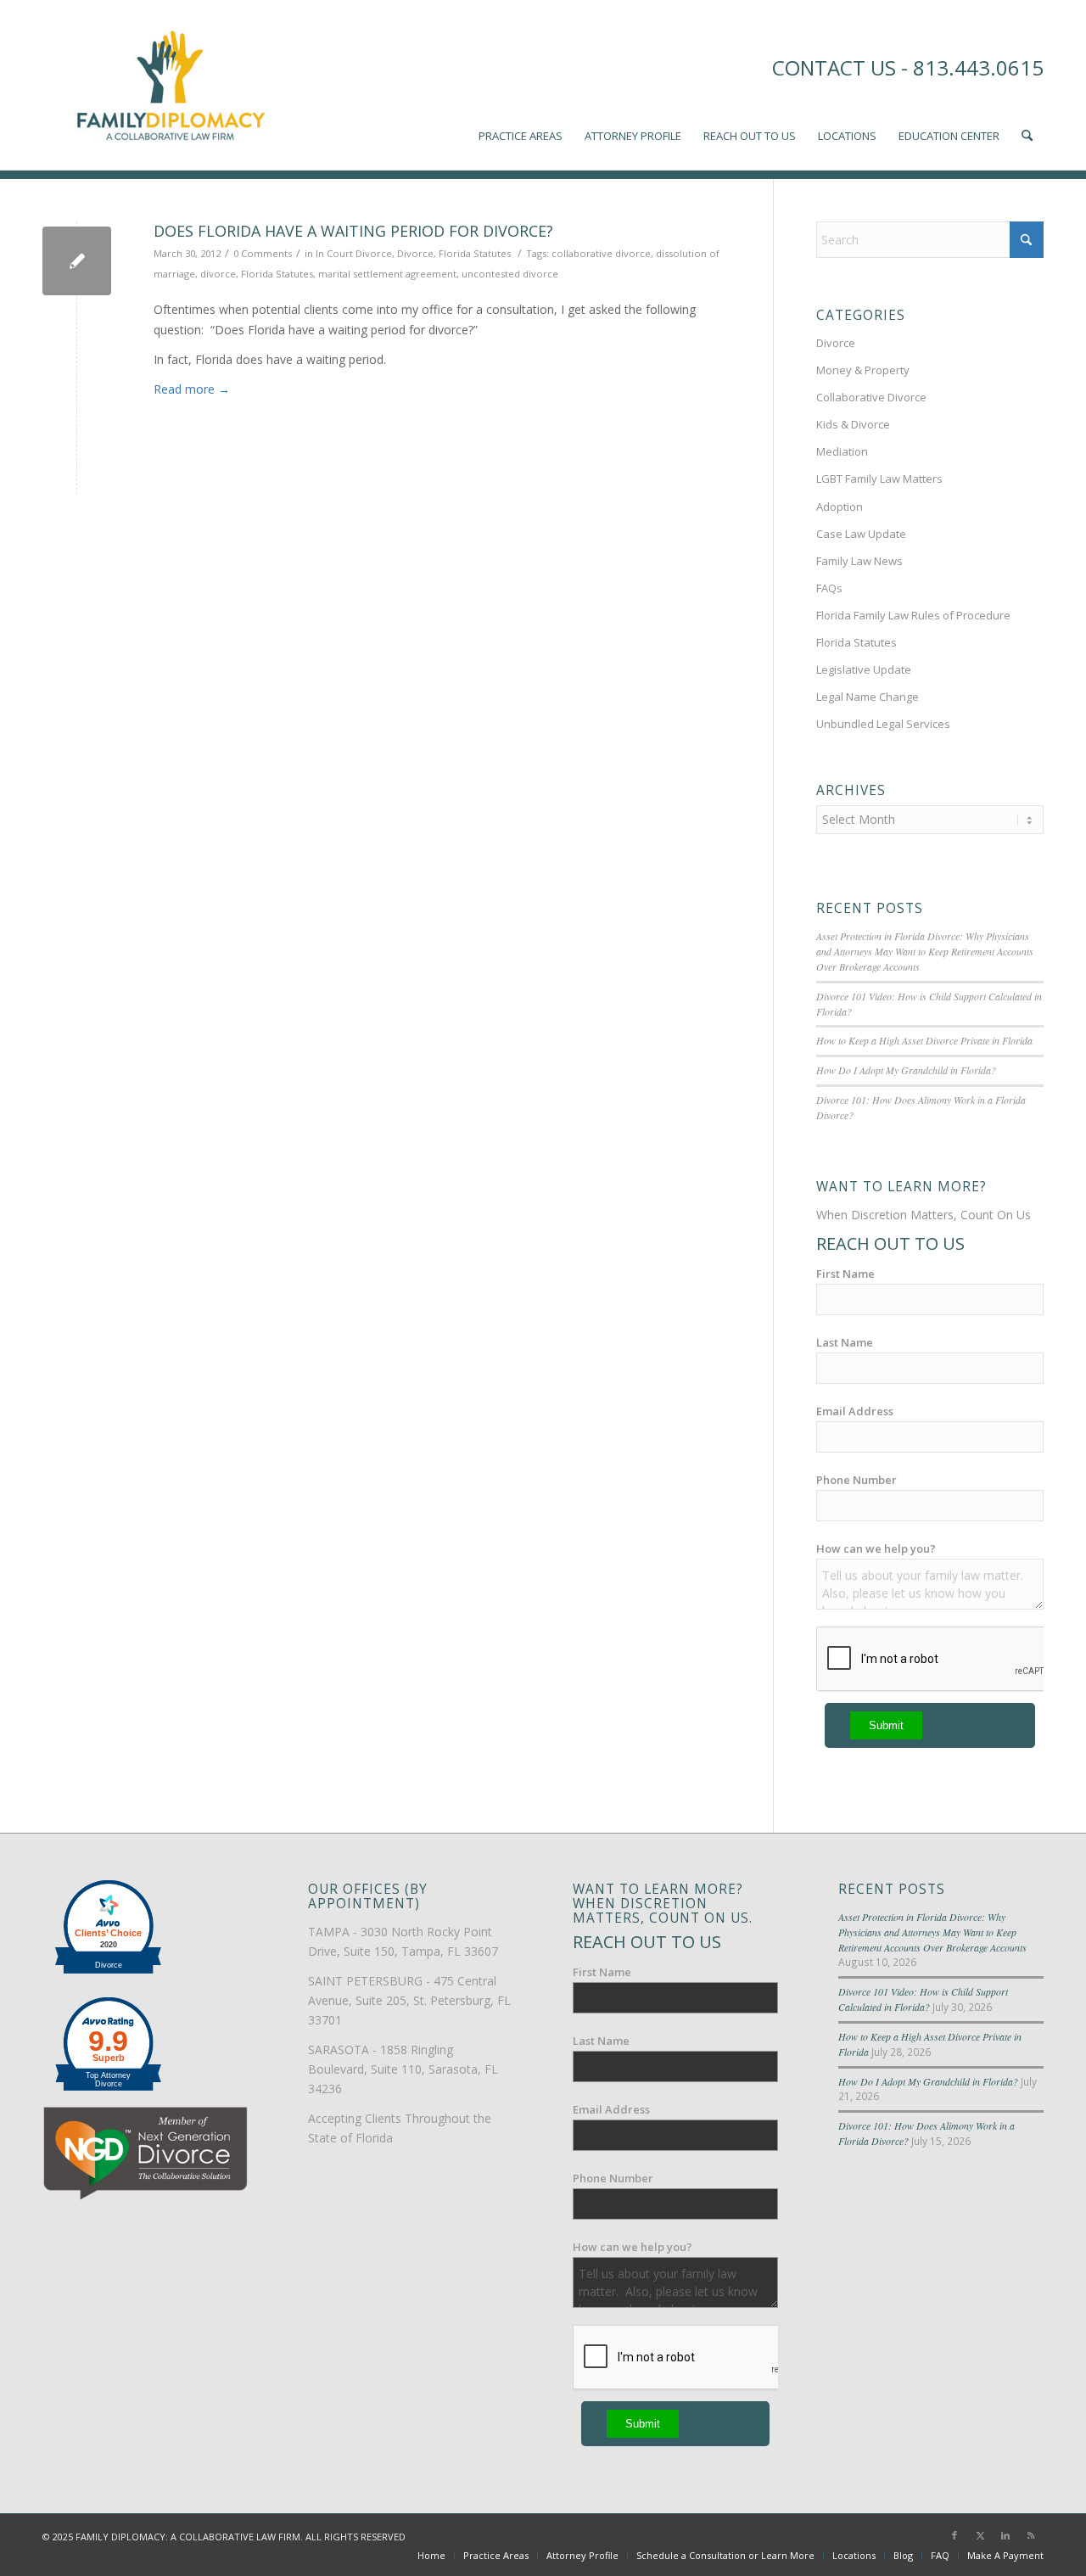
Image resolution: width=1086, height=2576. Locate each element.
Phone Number (856, 1480)
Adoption (840, 507)
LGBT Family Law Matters (879, 479)
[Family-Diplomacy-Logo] (170, 85)
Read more (192, 389)
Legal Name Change (868, 697)
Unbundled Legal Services (883, 724)
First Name (845, 1274)
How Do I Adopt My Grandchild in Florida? (906, 1070)
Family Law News (859, 561)
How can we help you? (876, 1548)
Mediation (842, 451)
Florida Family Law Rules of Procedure (913, 615)
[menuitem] (521, 85)
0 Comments (263, 253)
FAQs (829, 588)
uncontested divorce (510, 274)
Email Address (855, 1411)
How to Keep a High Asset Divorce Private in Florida (924, 1040)
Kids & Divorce (853, 424)
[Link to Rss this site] (1031, 2535)
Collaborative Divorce (871, 397)
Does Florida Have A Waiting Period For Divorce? (353, 231)
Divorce (415, 253)
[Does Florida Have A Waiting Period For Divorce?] (77, 261)
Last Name (845, 1342)
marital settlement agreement (387, 274)
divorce (218, 274)
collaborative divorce (601, 253)
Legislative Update (864, 669)
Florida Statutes (475, 253)
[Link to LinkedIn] (1005, 2535)
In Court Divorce (354, 253)
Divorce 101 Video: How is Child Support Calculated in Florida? (923, 1999)
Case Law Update (861, 534)
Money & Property (863, 370)
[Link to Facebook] (954, 2535)
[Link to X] (980, 2535)
